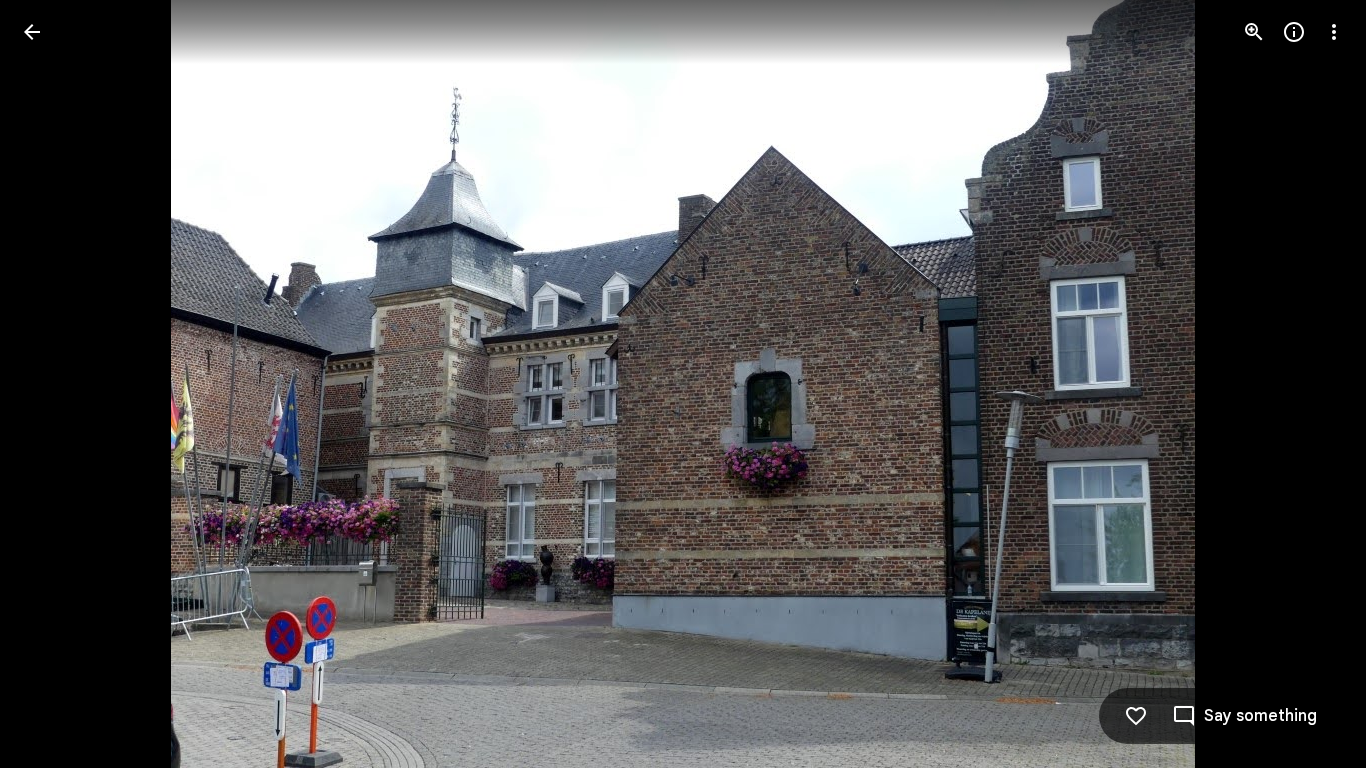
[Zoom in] (1254, 32)
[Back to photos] (32, 32)
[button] (56, 384)
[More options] (1334, 32)
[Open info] (1294, 32)
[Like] (1136, 716)
